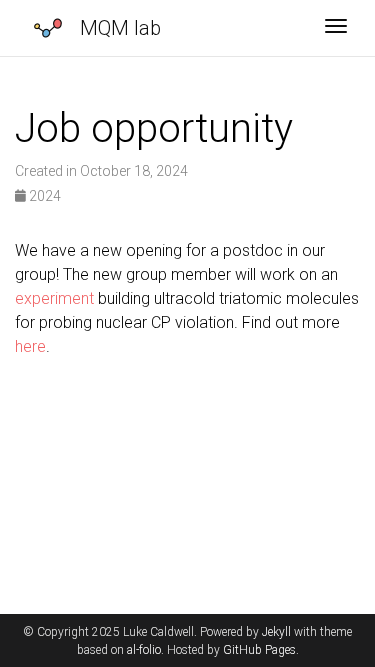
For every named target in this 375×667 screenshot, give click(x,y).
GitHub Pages (259, 650)
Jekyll (276, 632)
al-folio (144, 650)
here (30, 346)
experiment (54, 298)
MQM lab (120, 28)
